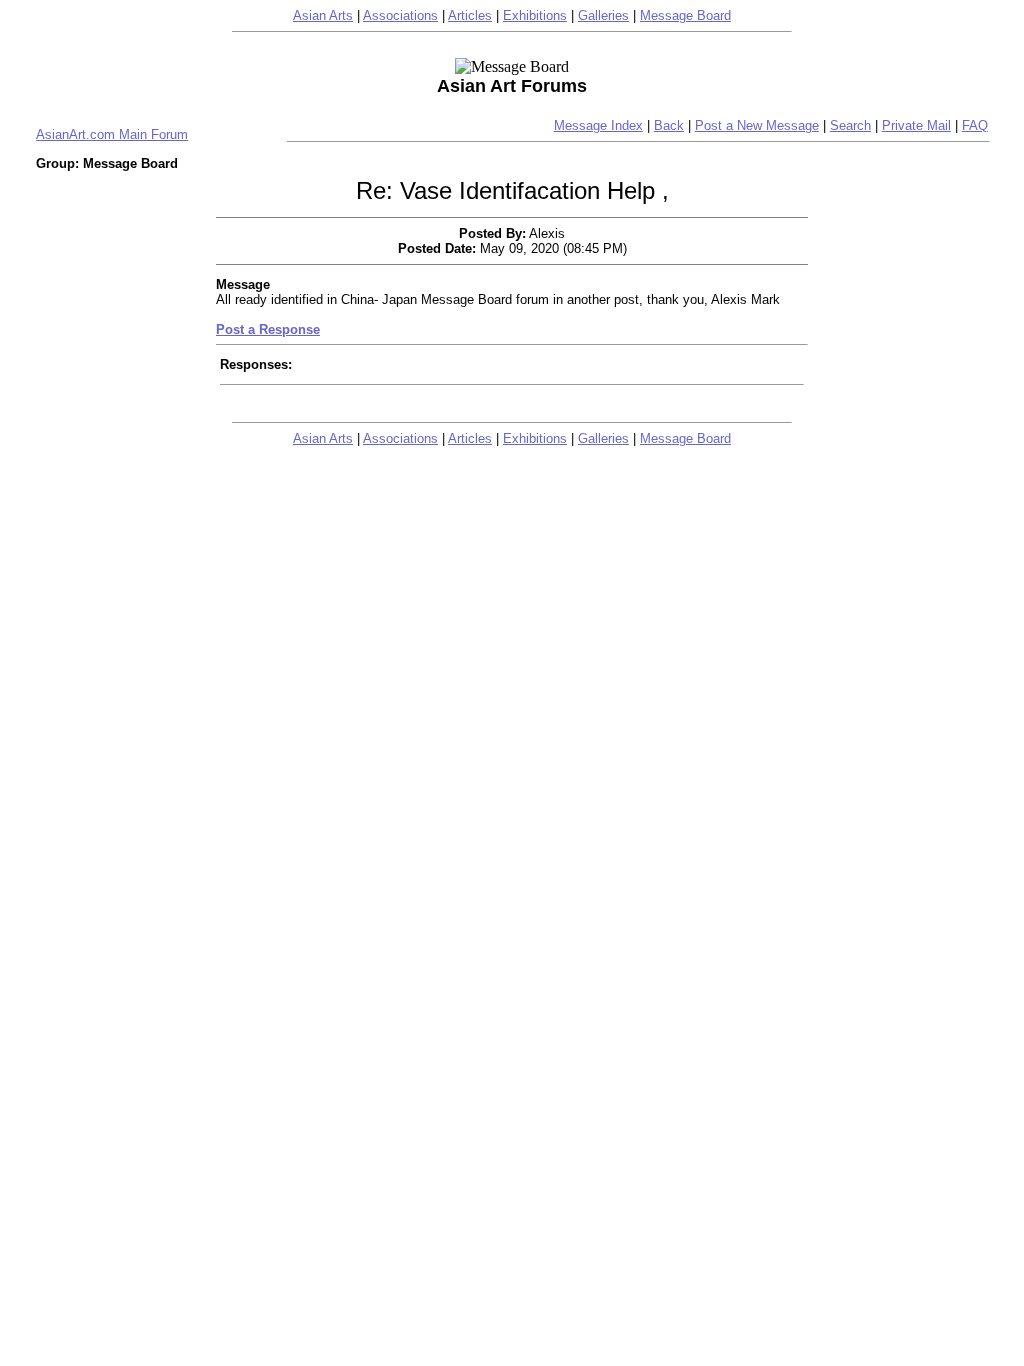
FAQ (975, 125)
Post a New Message (757, 125)
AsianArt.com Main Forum (112, 134)
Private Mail (916, 125)
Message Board (685, 15)
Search (850, 125)
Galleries (603, 15)
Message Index (598, 125)
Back (669, 125)
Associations (400, 15)
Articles (470, 15)
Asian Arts (323, 15)
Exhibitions (535, 15)
